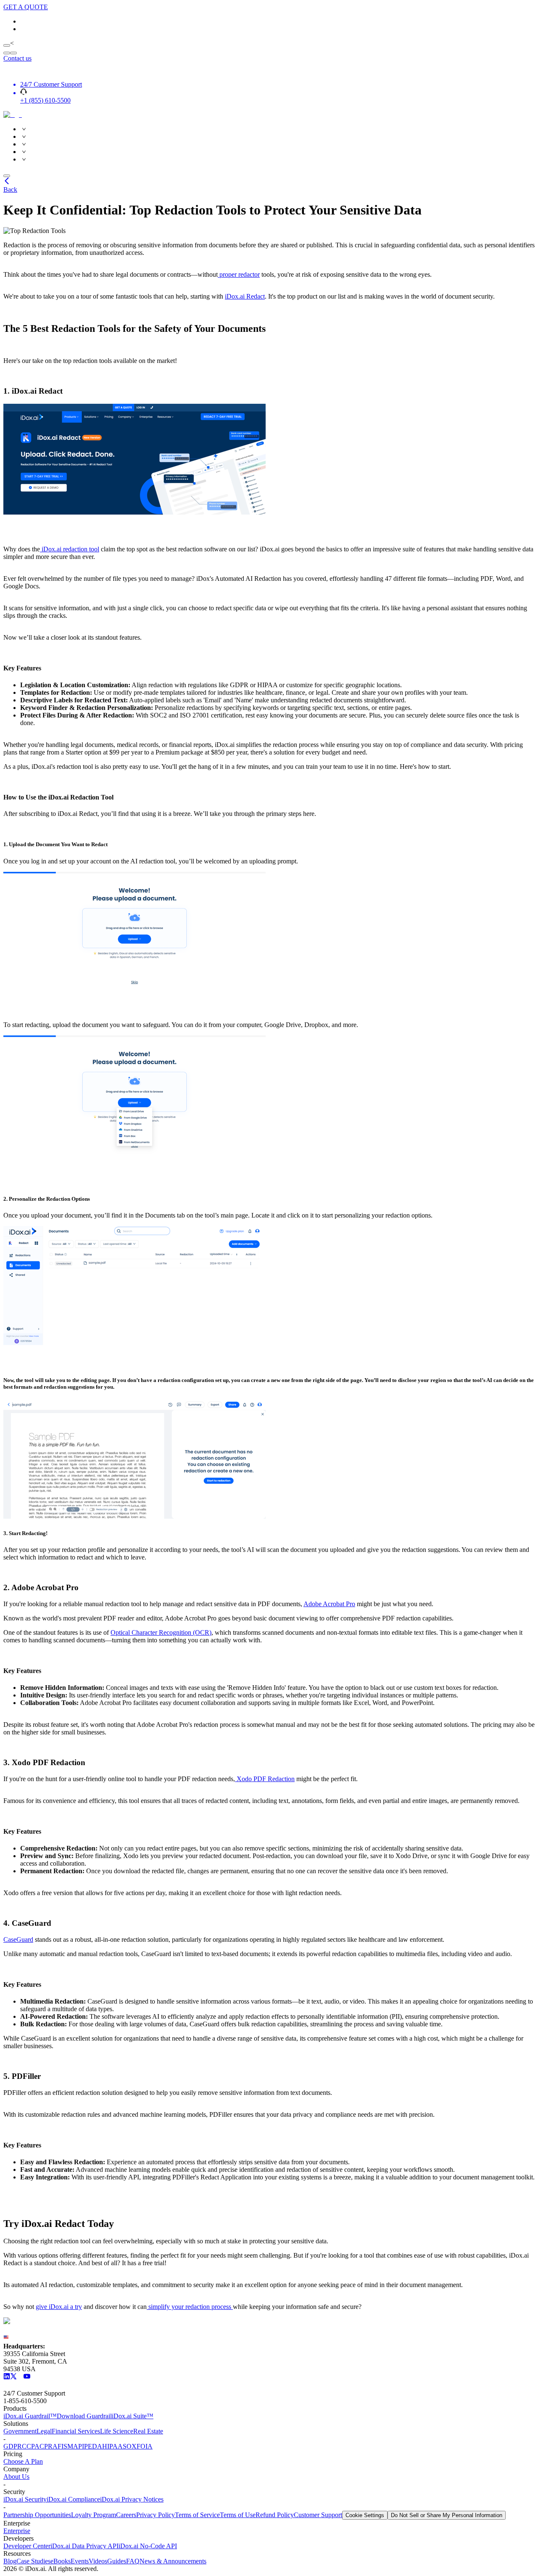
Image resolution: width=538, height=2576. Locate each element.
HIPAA (112, 2446)
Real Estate (148, 2431)
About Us (16, 2477)
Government (20, 2431)
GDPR (13, 2446)
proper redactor (239, 274)
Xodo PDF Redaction (265, 1779)
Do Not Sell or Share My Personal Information (447, 2515)
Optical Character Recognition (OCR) (161, 1632)
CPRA (49, 2446)
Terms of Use (238, 2515)
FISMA (68, 2446)
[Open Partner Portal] (7, 45)
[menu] (269, 144)
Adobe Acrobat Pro (329, 1604)
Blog (10, 2561)
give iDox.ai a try (59, 2307)
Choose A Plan (23, 2461)
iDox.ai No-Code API (148, 2546)
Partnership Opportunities (37, 2515)
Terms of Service (197, 2515)
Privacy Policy (156, 2515)
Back (10, 189)
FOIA (145, 2446)
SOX (130, 2446)
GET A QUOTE (26, 7)
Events (80, 2561)
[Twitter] (13, 2377)
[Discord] (20, 2377)
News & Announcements (173, 2561)
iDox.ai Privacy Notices (132, 2499)
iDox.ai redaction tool (70, 549)
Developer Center (27, 2546)
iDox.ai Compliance (73, 2499)
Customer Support (318, 2515)
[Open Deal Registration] (13, 53)
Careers (126, 2515)
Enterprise (17, 2531)
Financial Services (76, 2431)
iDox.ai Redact (245, 296)
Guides (117, 2561)
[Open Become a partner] (7, 53)
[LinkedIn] (7, 2377)
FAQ (133, 2561)
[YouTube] (27, 2377)
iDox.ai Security (25, 2499)
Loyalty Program (94, 2515)
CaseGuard (18, 1939)
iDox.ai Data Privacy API (84, 2546)
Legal (44, 2431)
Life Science (117, 2431)
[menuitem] (277, 129)
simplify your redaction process (190, 2307)
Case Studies (33, 2561)
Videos (98, 2561)
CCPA (31, 2446)
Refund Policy (275, 2515)
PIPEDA (90, 2446)
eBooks (61, 2561)
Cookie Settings (365, 2515)
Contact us (17, 58)
